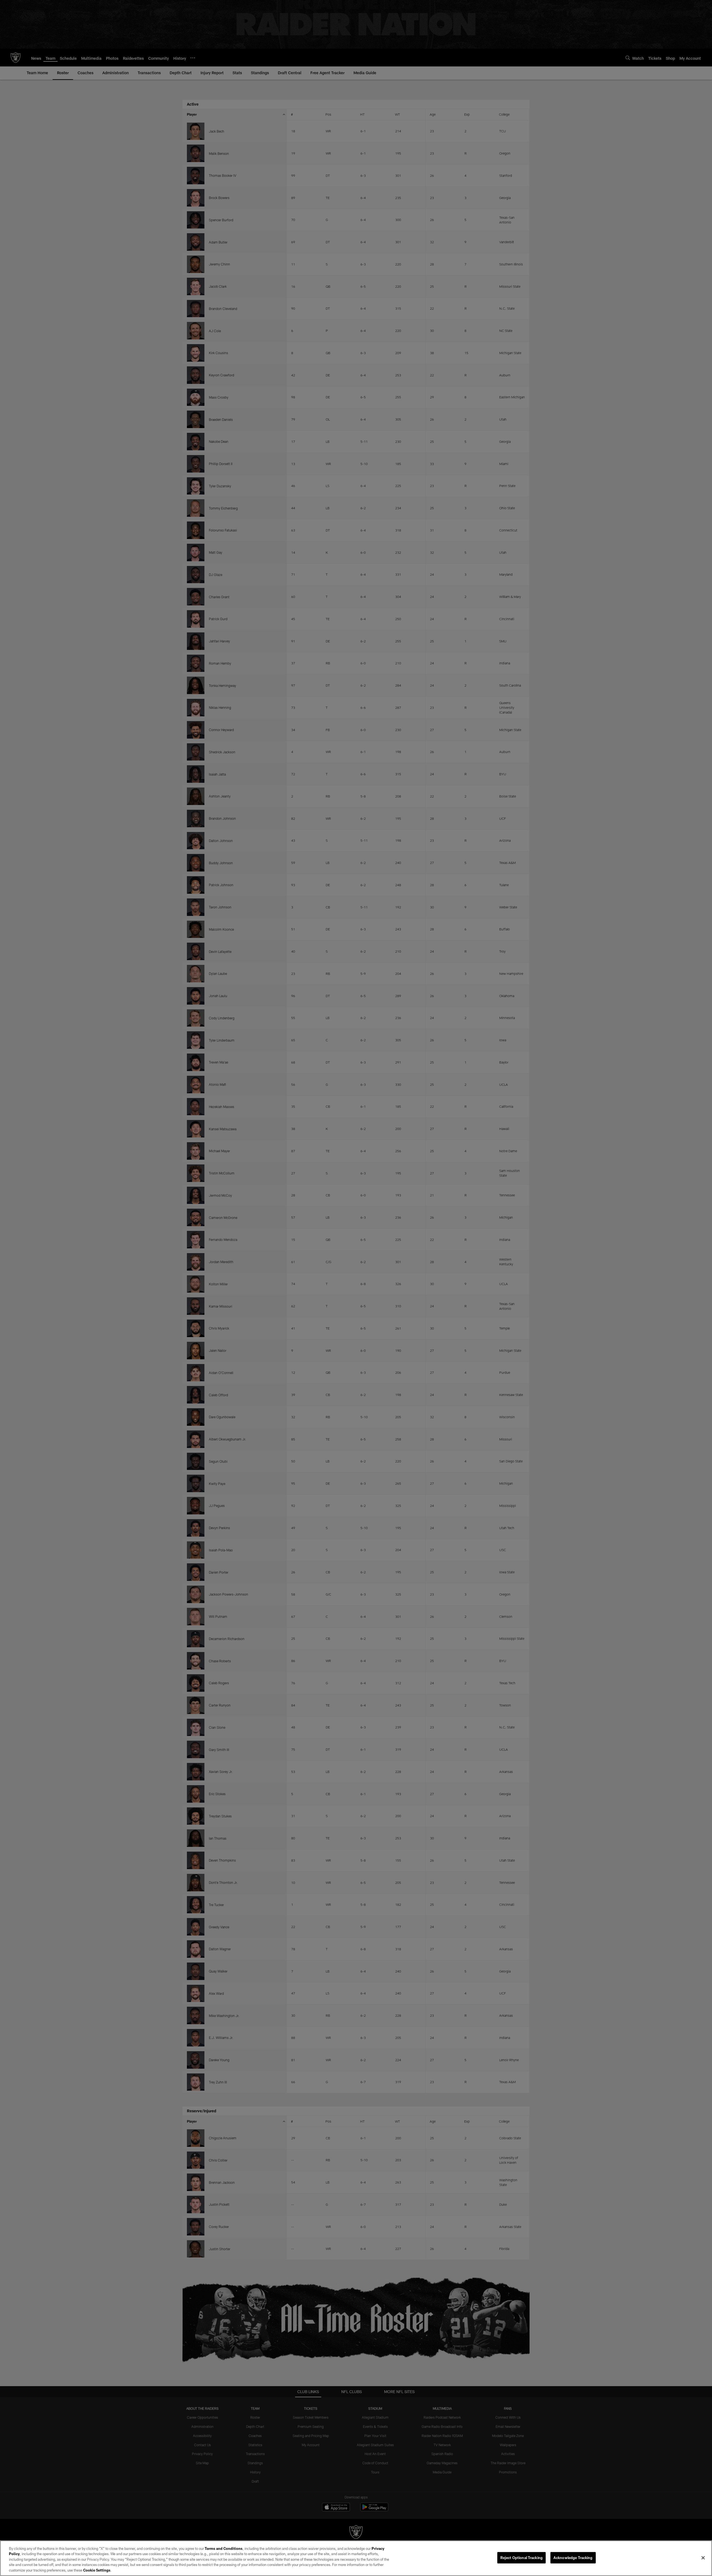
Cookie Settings (97, 2570)
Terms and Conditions (224, 2548)
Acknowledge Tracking (573, 2558)
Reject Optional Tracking (521, 2558)
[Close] (703, 2558)
